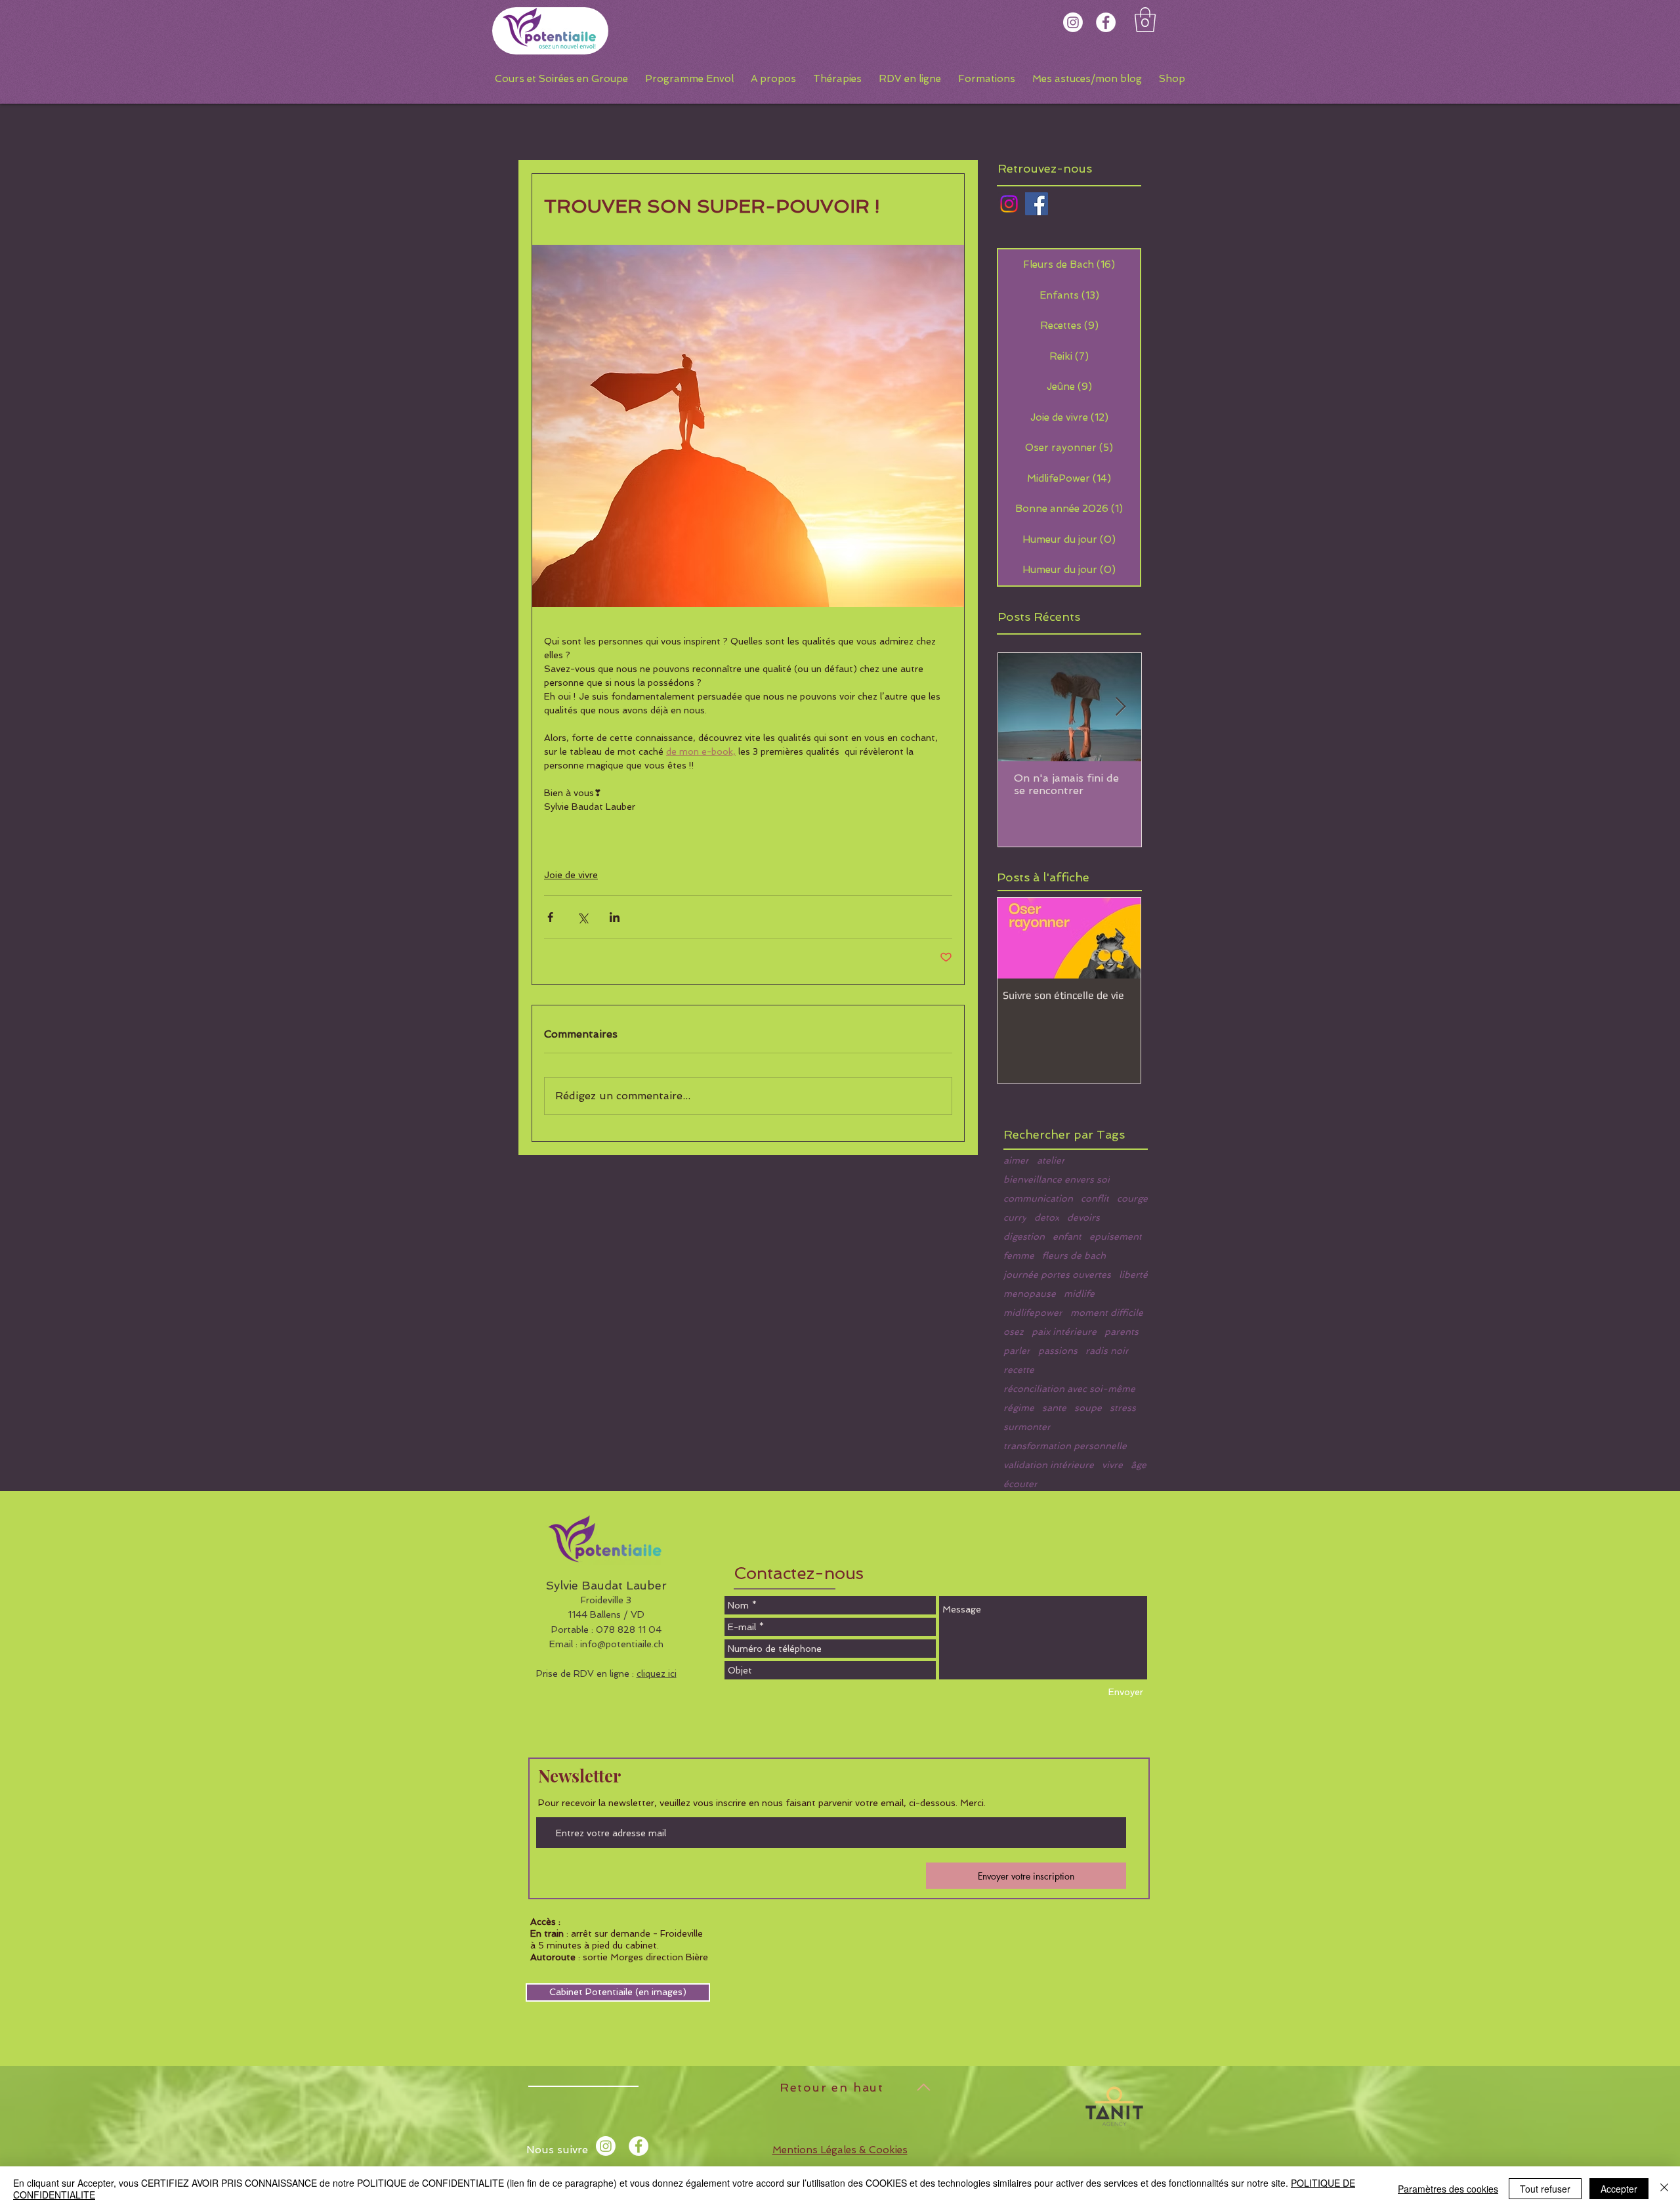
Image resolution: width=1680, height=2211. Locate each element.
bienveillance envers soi (1057, 1179)
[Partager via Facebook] (550, 917)
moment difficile (1107, 1313)
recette (1019, 1370)
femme (1019, 1255)
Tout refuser (1545, 2189)
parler (1017, 1351)
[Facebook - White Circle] (1106, 22)
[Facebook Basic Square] (1037, 204)
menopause (1030, 1294)
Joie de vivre (571, 875)
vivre (1112, 1465)
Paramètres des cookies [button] (1448, 2189)
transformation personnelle (1065, 1446)
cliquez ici (657, 1674)
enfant (1067, 1236)
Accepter (1619, 2189)
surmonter (1027, 1427)
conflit (1095, 1198)
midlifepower (1033, 1313)
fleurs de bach (1074, 1255)
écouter (1020, 1484)
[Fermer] (1664, 2189)
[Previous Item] (1018, 938)
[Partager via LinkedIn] (615, 917)
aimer (1016, 1160)
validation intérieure (1049, 1465)
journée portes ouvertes (1057, 1274)
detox (1047, 1217)
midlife (1079, 1294)
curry (1015, 1217)
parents (1122, 1332)
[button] (1145, 20)
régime (1019, 1408)
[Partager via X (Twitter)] (582, 917)
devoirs (1083, 1217)
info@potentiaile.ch (622, 1644)
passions (1058, 1351)
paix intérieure (1064, 1332)
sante (1054, 1408)
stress (1123, 1408)
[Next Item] (1120, 707)
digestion (1024, 1236)
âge (1139, 1465)
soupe (1088, 1408)
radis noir (1107, 1351)
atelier (1051, 1160)
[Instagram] (1073, 22)
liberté (1133, 1274)
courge (1132, 1198)
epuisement (1116, 1236)
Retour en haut (832, 2087)
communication (1038, 1198)
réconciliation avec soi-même (1069, 1389)
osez (1014, 1332)
